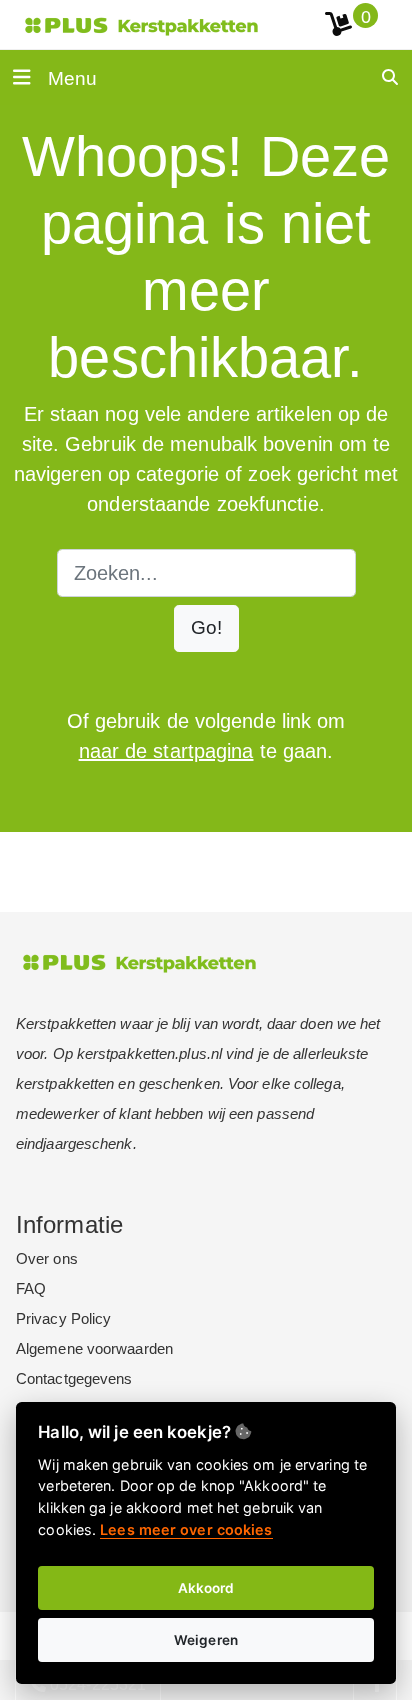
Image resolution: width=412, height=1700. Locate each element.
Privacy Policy (63, 1318)
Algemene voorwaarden (94, 1348)
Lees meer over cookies (186, 1529)
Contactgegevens (74, 1378)
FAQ (31, 1288)
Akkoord (206, 1588)
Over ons (47, 1258)
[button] (206, 628)
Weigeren (206, 1640)
